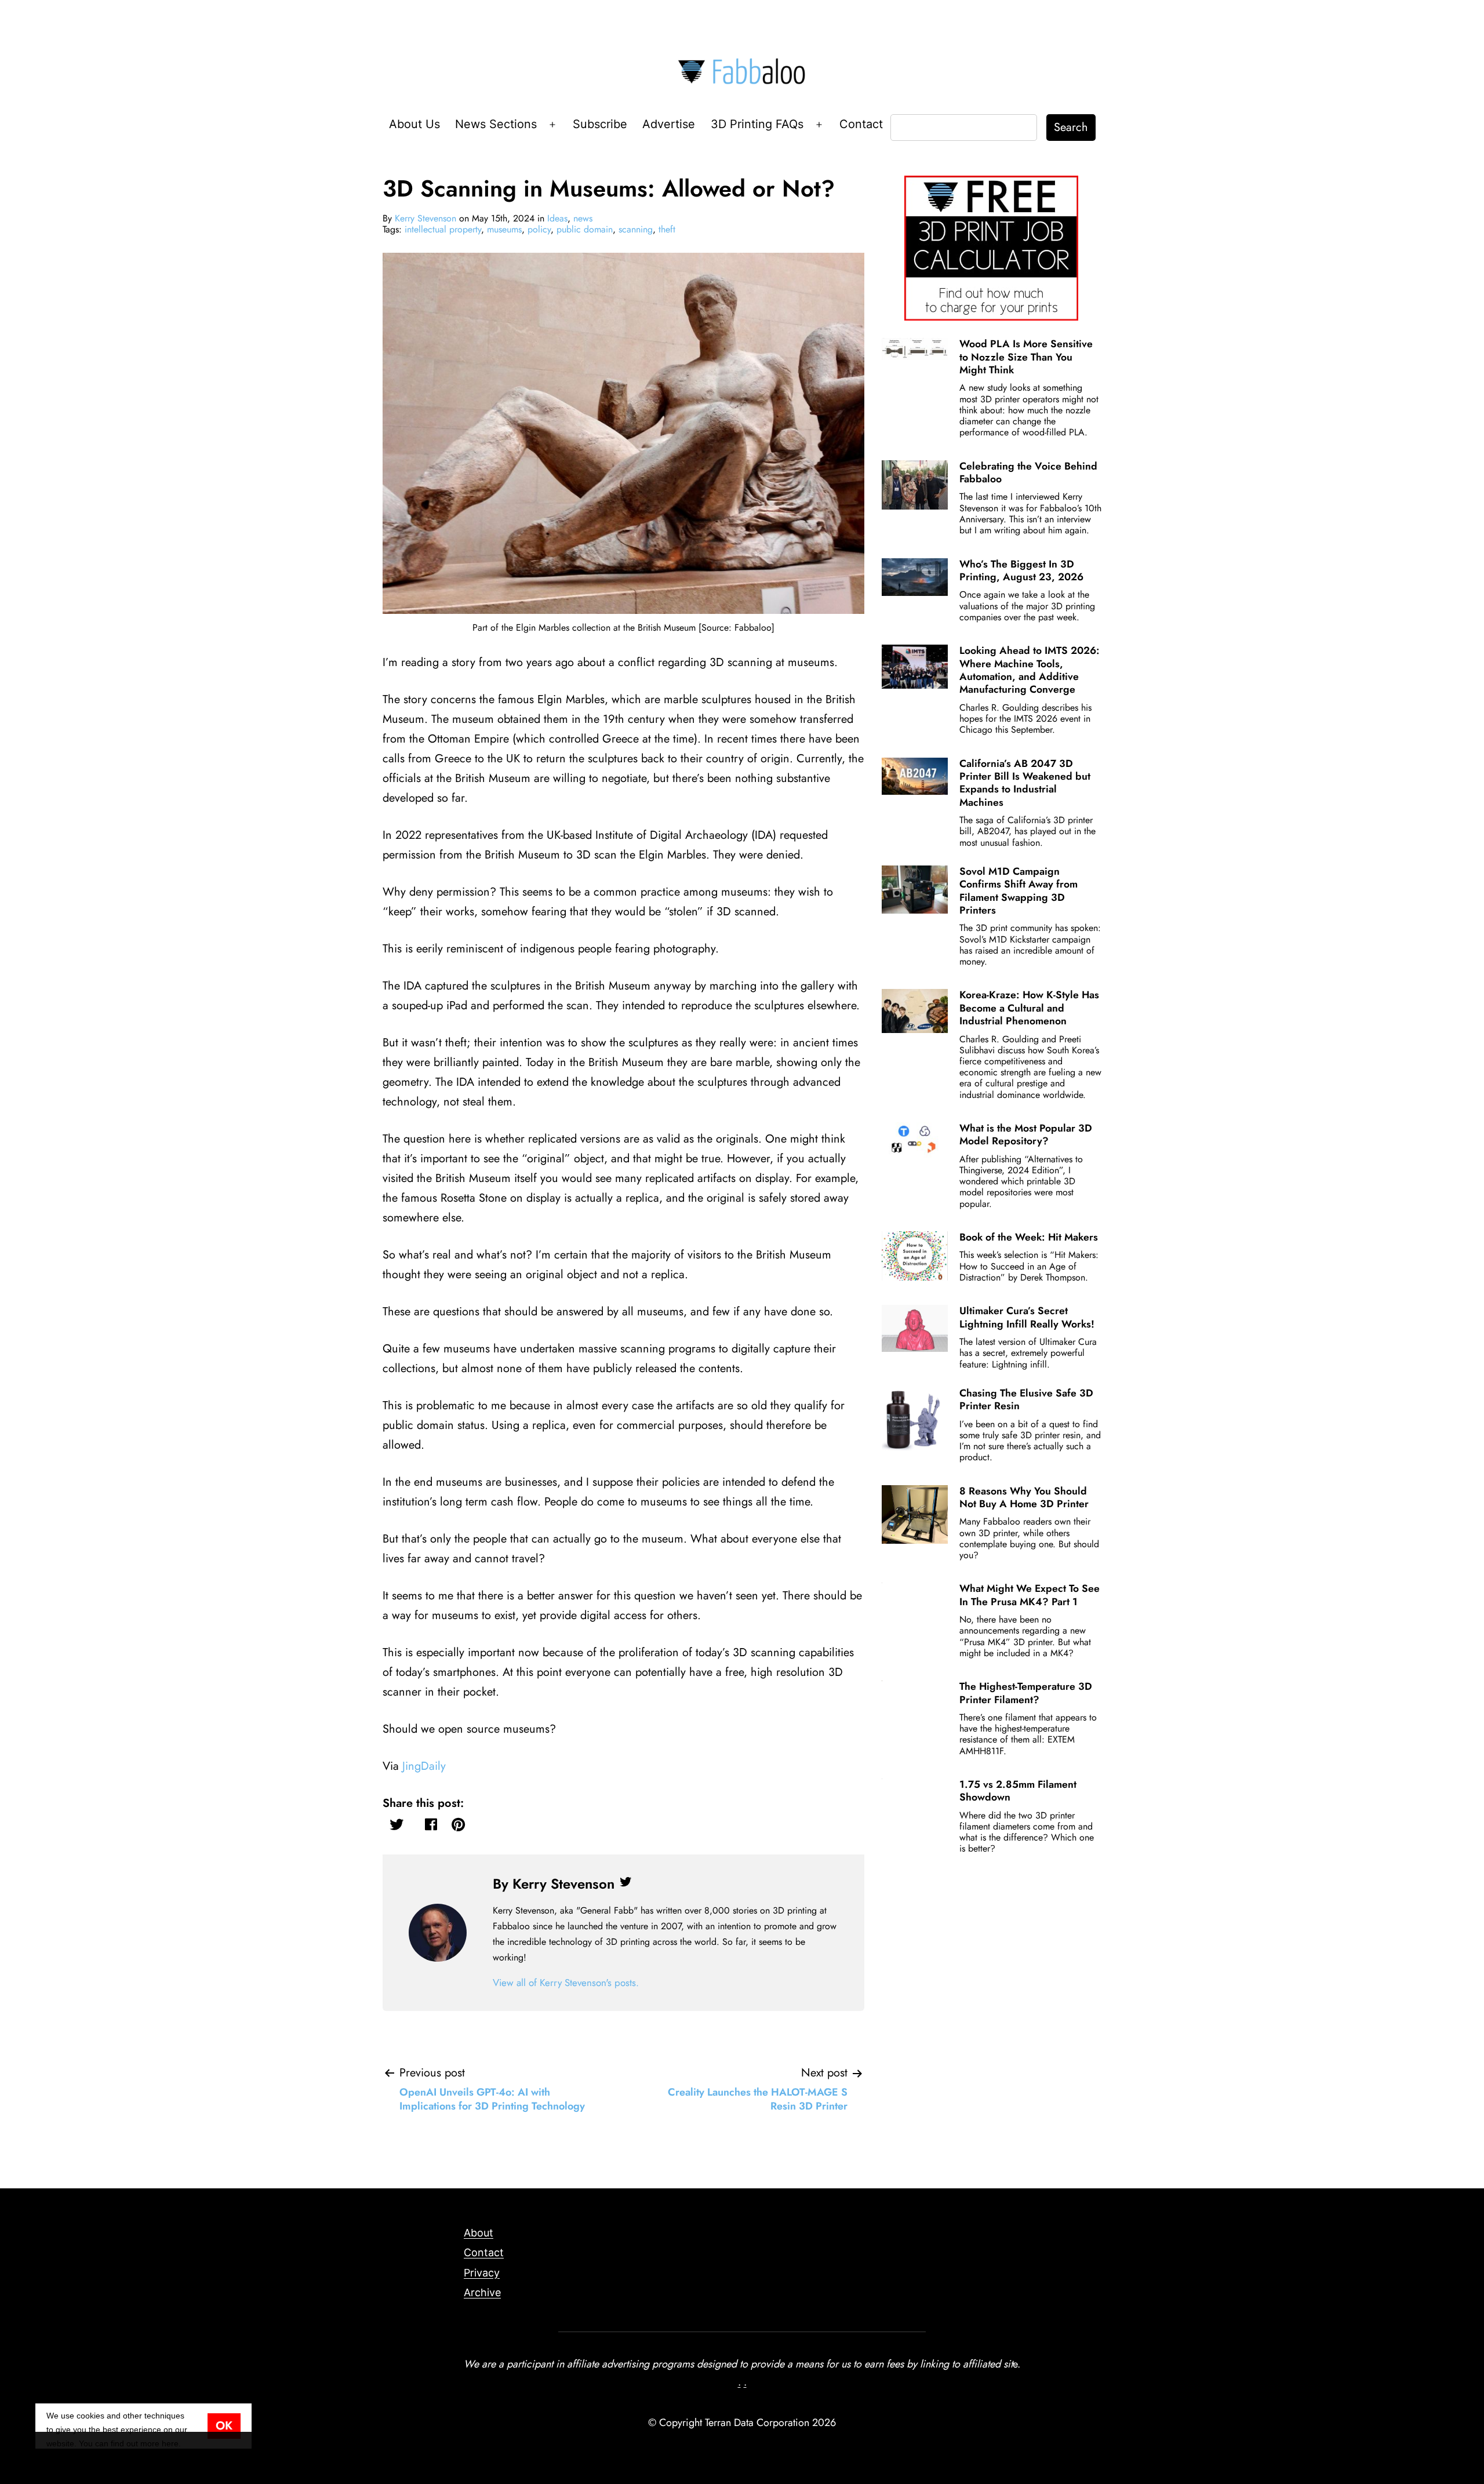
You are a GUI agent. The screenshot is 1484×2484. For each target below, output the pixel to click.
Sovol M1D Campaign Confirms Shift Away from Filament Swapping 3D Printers (1019, 891)
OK (224, 2426)
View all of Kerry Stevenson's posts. (566, 1983)
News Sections (496, 124)
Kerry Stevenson (425, 218)
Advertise (669, 124)
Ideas (557, 218)
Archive (482, 2292)
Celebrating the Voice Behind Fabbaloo (1028, 472)
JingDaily (424, 1766)
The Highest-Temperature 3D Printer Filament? (1026, 1693)
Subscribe (600, 124)
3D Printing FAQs (757, 124)
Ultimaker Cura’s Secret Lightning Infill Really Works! (1027, 1317)
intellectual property (443, 229)
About (479, 2233)
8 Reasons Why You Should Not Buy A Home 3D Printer (1024, 1497)
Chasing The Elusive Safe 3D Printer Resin (1026, 1399)
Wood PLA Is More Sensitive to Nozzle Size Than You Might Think (1026, 357)
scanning (636, 229)
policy (539, 229)
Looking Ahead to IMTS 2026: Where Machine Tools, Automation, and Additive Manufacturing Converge (1030, 670)
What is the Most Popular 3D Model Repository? (1026, 1134)
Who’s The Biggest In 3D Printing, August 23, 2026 (1021, 570)
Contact (861, 124)
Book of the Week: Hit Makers (1029, 1237)
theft (667, 229)
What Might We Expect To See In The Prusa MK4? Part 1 (1030, 1595)
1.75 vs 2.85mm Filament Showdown (1018, 1791)
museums (504, 229)
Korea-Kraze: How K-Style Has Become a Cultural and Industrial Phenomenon (1029, 1008)
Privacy (482, 2273)
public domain (585, 229)
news (583, 218)
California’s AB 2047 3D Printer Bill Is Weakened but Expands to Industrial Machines (1025, 783)
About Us (414, 124)
